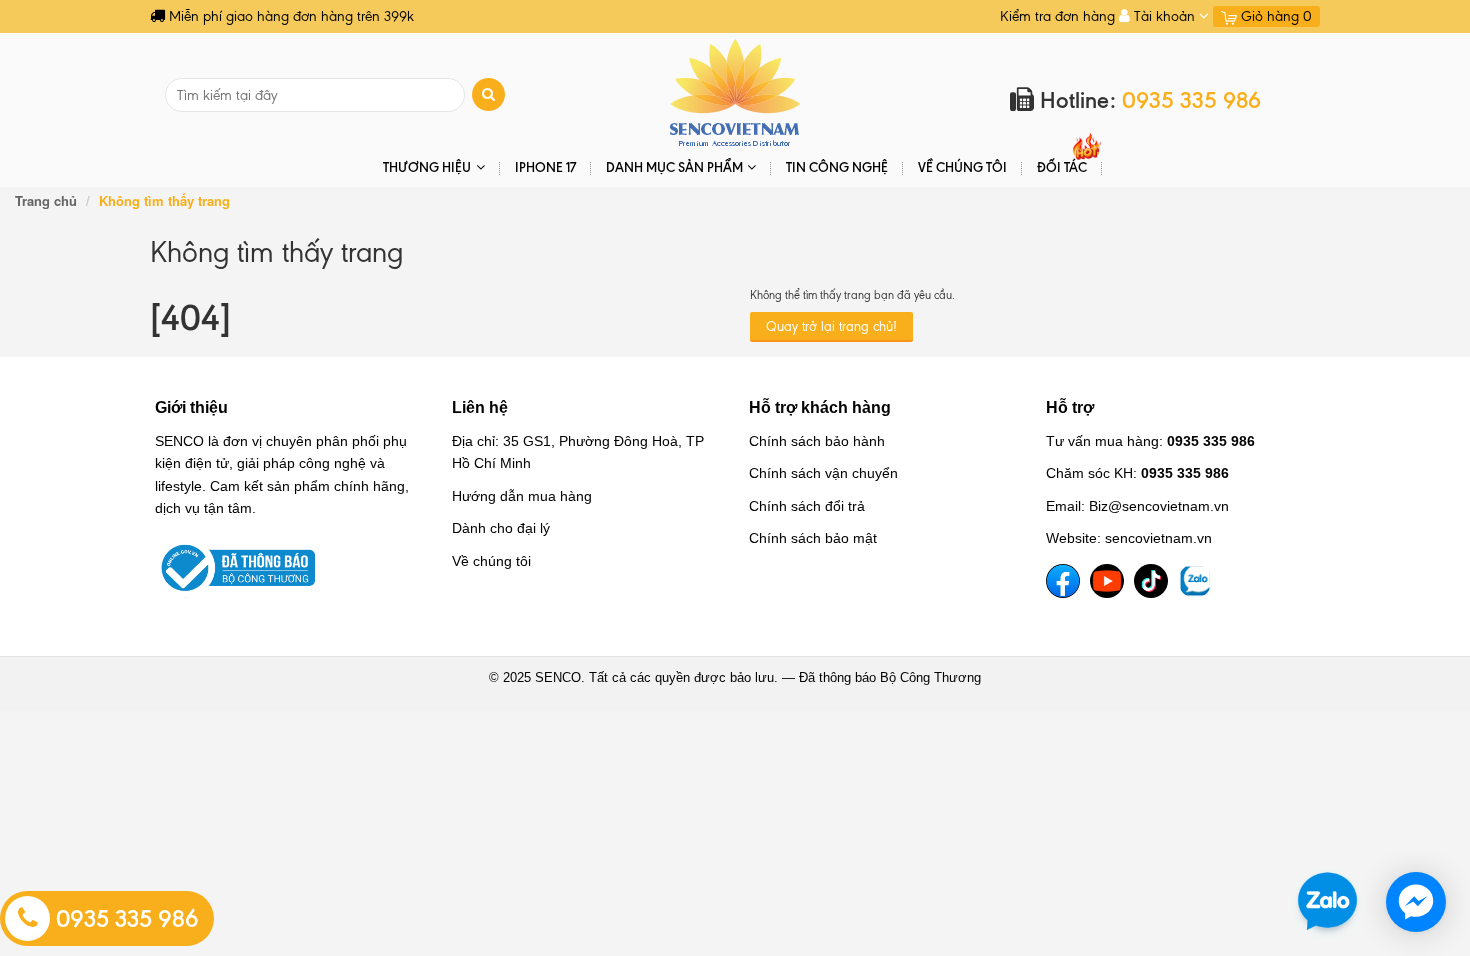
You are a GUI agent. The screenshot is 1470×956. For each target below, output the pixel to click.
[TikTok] (1151, 581)
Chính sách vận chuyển (823, 473)
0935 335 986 (124, 919)
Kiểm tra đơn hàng (1057, 16)
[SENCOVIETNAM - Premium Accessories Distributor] (735, 91)
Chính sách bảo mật (813, 538)
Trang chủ (46, 200)
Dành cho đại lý (501, 528)
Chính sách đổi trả (807, 506)
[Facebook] (1063, 581)
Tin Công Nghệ (837, 167)
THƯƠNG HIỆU (427, 167)
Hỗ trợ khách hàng (820, 407)
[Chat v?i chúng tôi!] (1416, 902)
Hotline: (1147, 100)
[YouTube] (1107, 581)
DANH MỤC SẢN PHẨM (674, 167)
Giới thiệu (191, 407)
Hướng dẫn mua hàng (522, 496)
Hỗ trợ (1070, 407)
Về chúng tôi (962, 167)
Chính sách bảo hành (817, 441)
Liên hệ (480, 407)
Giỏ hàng (1274, 16)
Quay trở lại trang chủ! (831, 326)
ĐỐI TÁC (1062, 167)
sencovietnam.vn (1158, 538)
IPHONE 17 (545, 167)
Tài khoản (1164, 16)
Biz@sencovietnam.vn (1159, 506)
